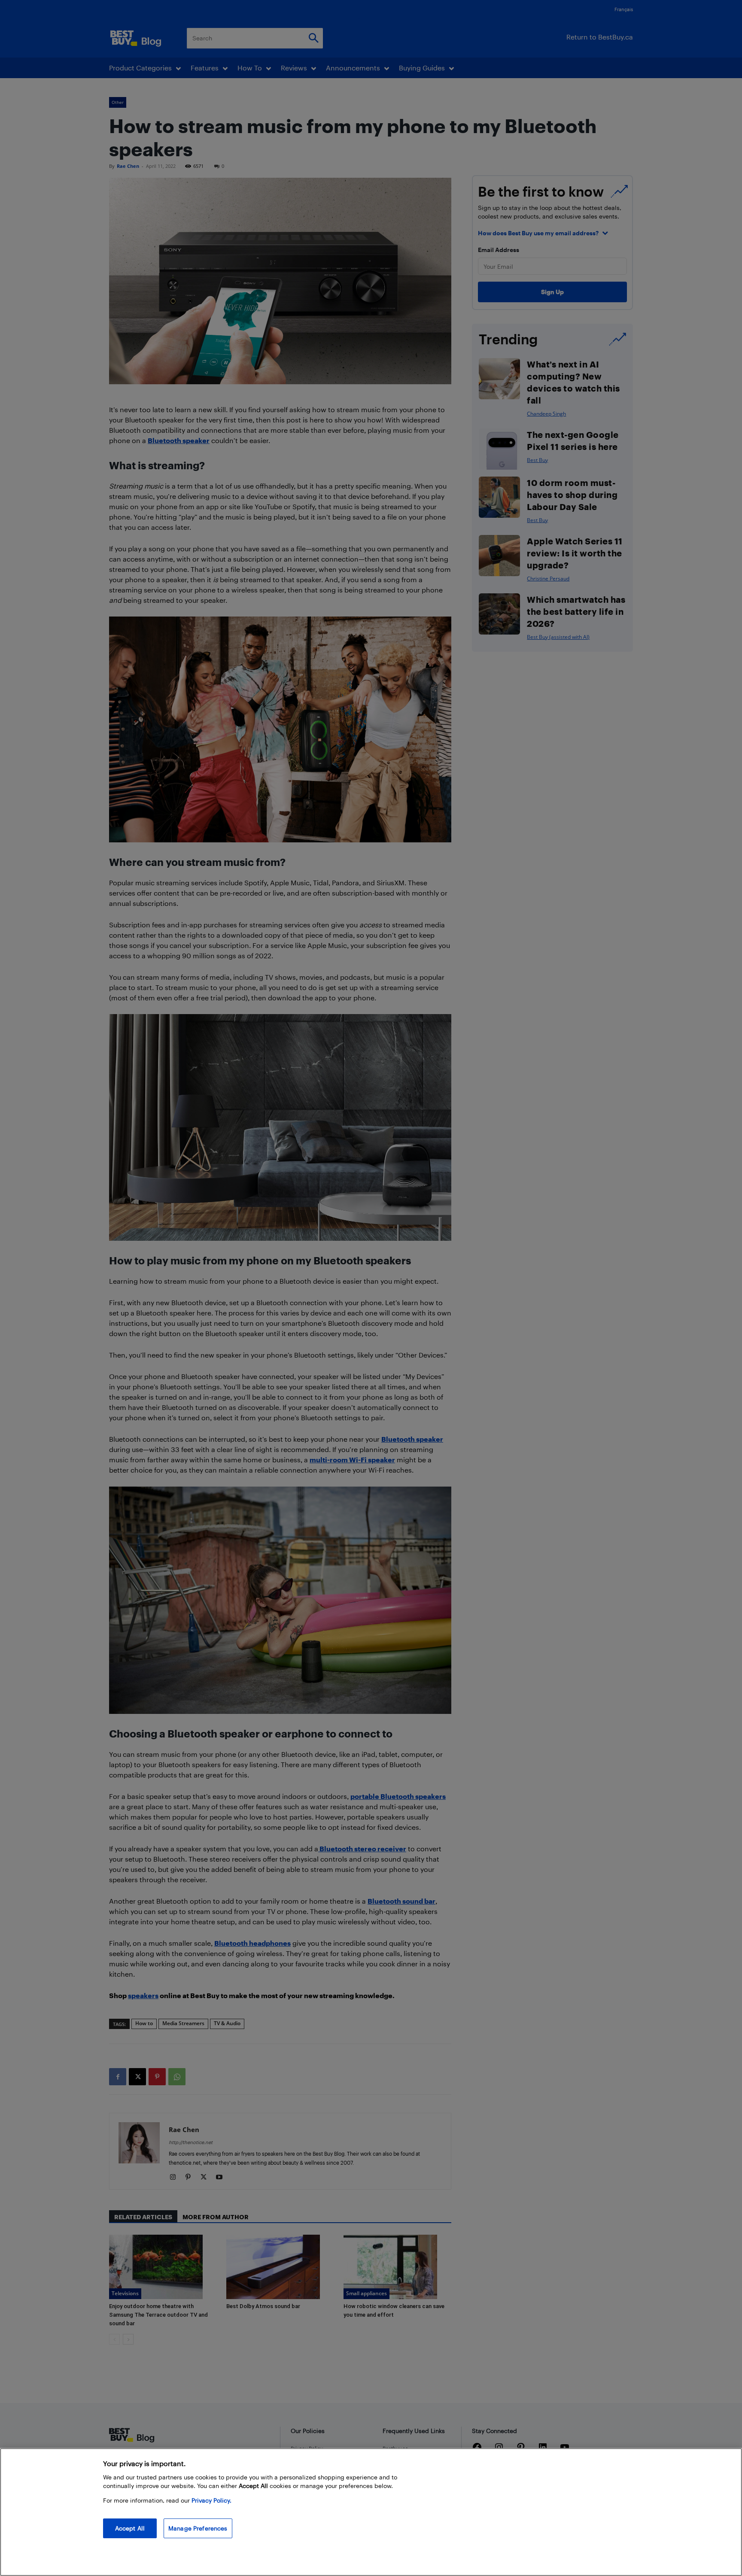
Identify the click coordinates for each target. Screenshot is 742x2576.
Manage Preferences (198, 2528)
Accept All (130, 2528)
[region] (371, 2512)
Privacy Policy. (211, 2500)
